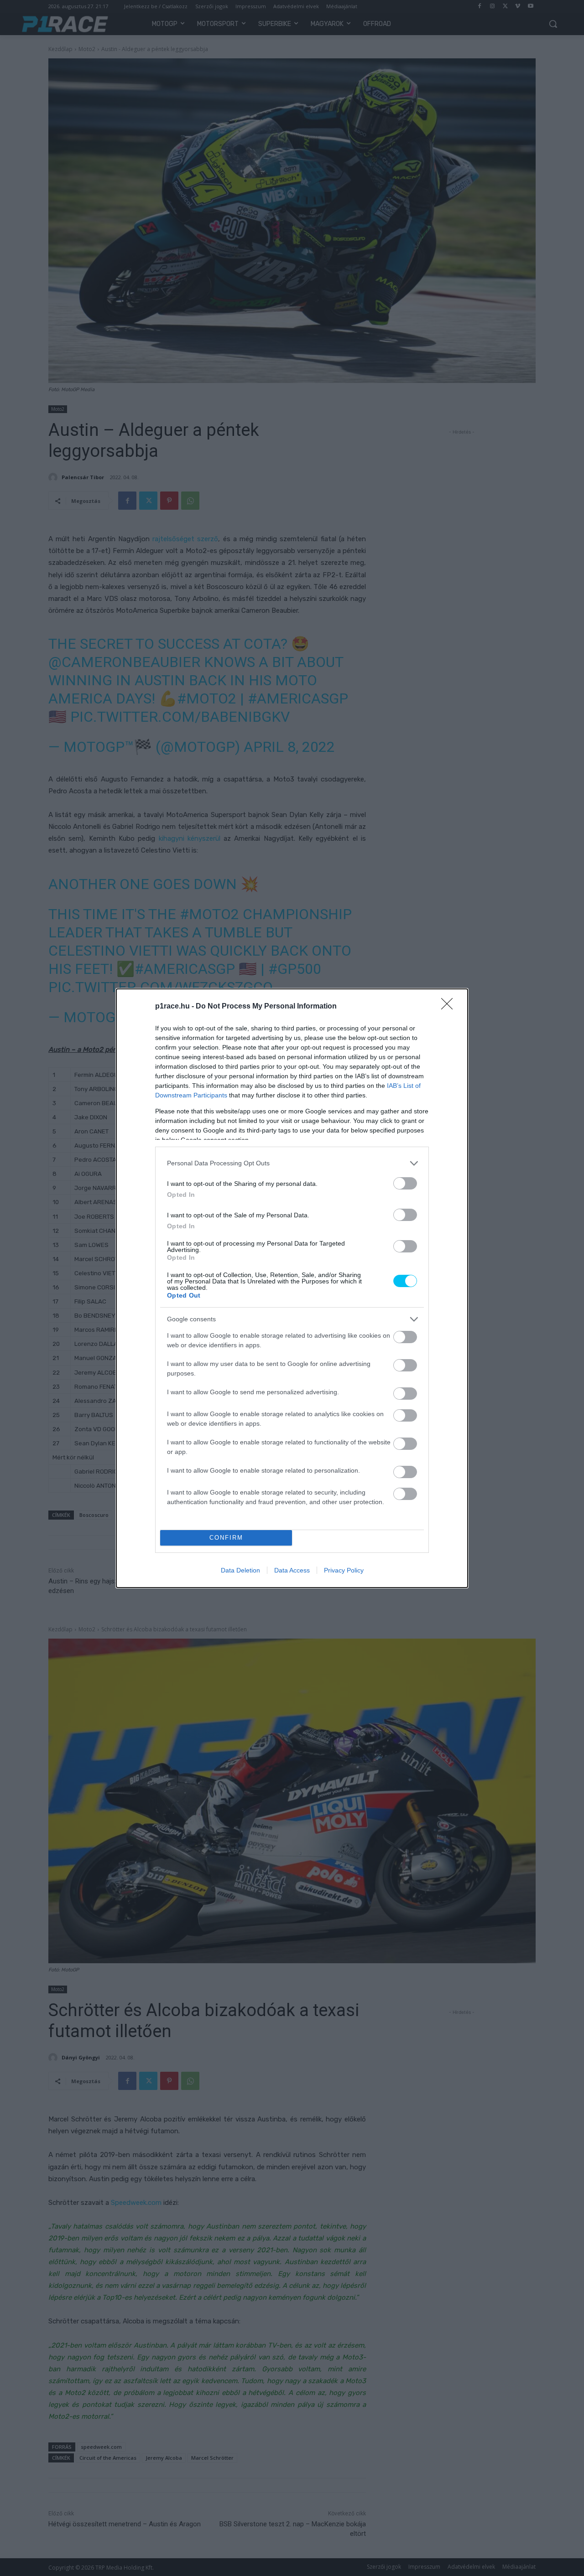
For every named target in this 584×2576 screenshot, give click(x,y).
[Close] (450, 1007)
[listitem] (292, 1163)
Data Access (292, 1570)
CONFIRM (226, 1538)
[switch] (405, 1183)
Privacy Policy (344, 1570)
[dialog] (292, 1288)
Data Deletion (240, 1570)
